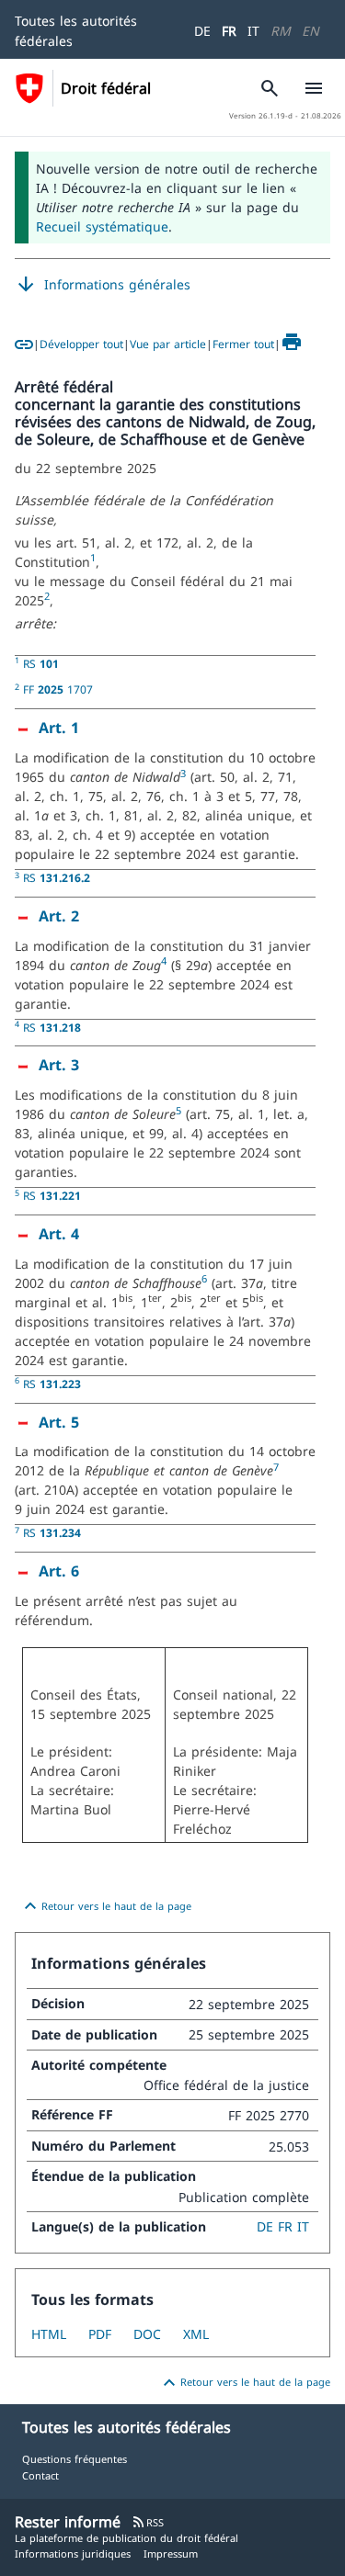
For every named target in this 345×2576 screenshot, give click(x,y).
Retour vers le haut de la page (105, 1906)
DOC (147, 2334)
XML (196, 2334)
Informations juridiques (73, 2553)
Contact (40, 2475)
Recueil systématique (102, 226)
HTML (49, 2334)
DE (202, 31)
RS (41, 663)
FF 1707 (58, 689)
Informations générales (103, 285)
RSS (148, 2522)
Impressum (171, 2553)
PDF (100, 2334)
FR (229, 31)
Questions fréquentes (75, 2459)
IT (253, 31)
